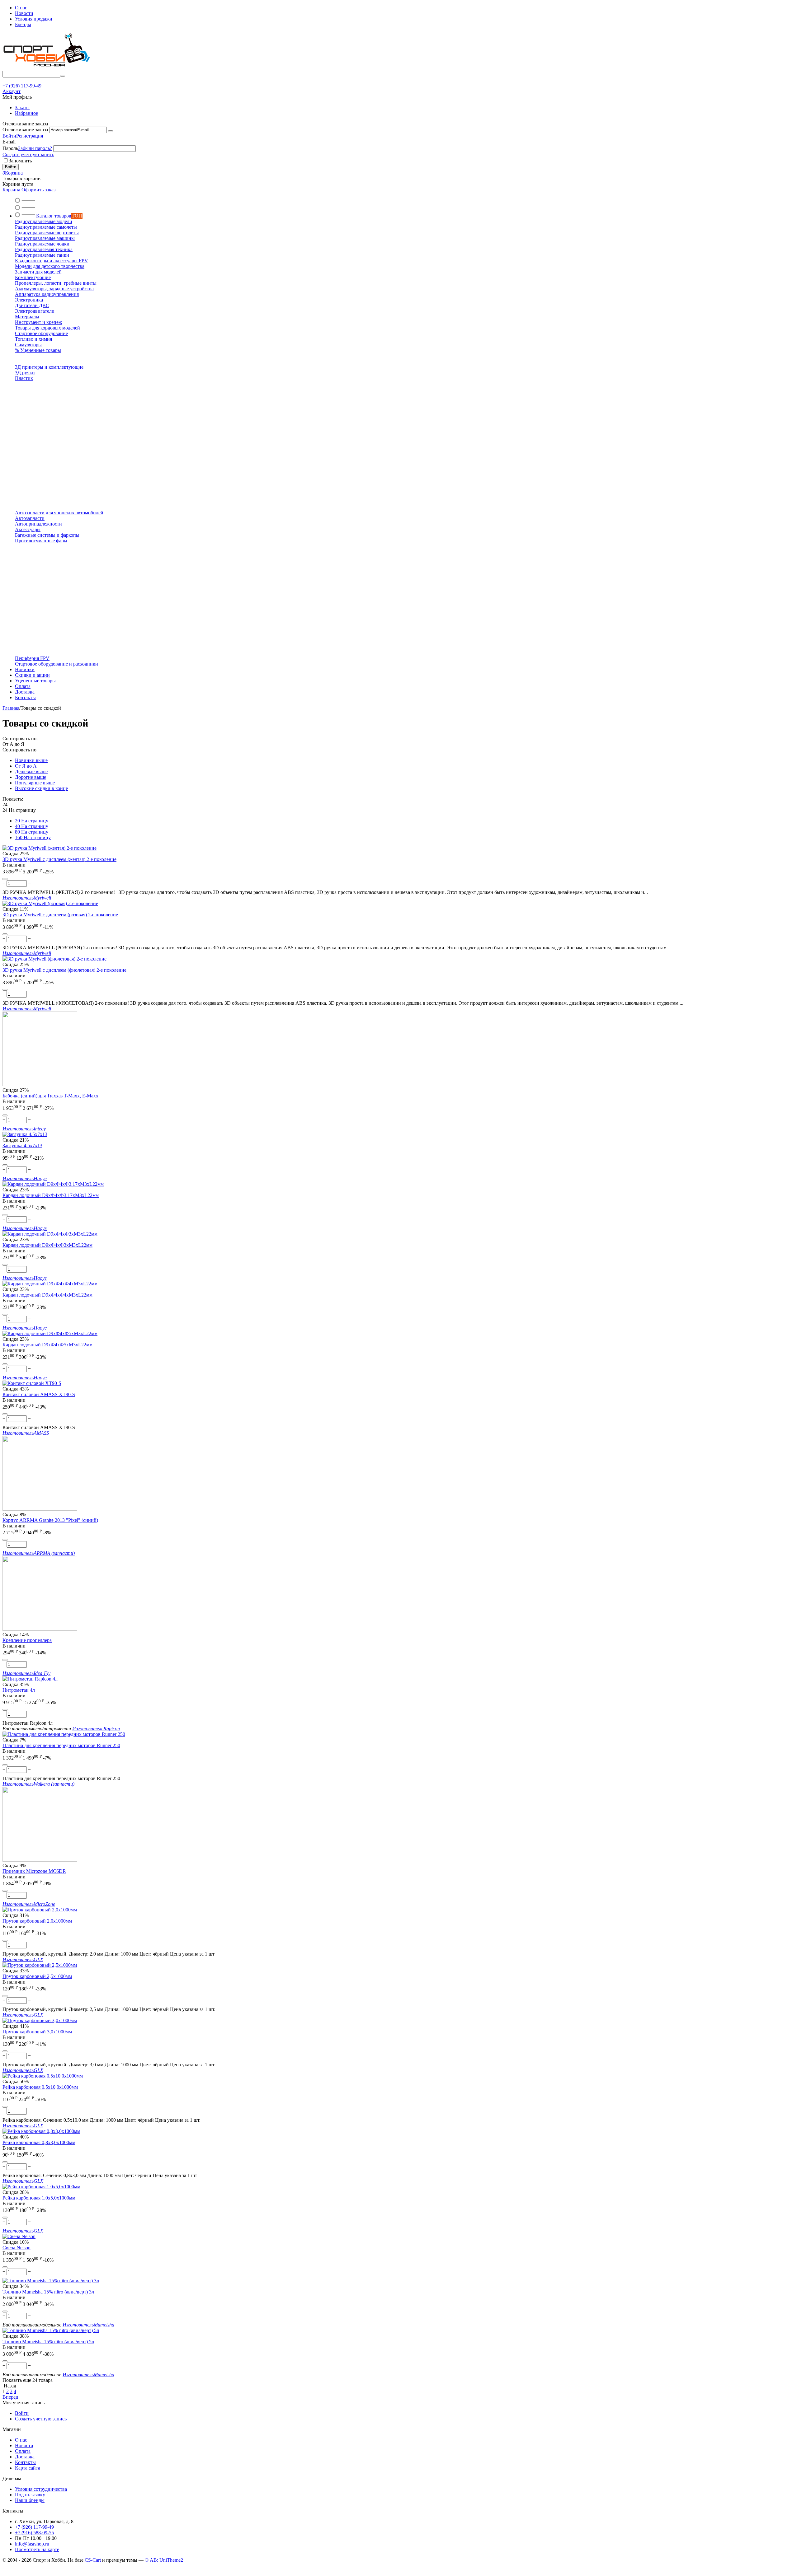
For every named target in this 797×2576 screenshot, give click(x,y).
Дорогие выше (31, 777)
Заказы (22, 108)
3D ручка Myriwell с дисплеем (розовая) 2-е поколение (60, 915)
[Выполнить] (111, 131)
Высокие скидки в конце (41, 788)
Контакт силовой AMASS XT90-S (39, 1394)
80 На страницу (32, 832)
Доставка (25, 2457)
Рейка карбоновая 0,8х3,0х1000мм (39, 2142)
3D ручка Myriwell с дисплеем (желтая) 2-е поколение (59, 859)
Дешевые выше (31, 771)
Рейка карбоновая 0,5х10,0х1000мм (40, 2087)
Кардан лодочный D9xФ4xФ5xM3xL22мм (47, 1345)
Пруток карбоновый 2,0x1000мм (37, 1921)
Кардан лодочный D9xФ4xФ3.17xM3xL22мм (51, 1195)
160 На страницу (33, 837)
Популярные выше (35, 783)
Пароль (10, 148)
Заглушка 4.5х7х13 (22, 1145)
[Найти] (63, 76)
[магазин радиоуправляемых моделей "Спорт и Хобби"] (46, 68)
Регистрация (30, 136)
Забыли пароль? (35, 148)
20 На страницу (32, 821)
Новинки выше (31, 760)
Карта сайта (28, 2468)
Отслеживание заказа (25, 130)
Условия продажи (34, 19)
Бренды (23, 24)
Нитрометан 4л (19, 1690)
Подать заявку (30, 2495)
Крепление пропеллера (27, 1640)
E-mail (9, 142)
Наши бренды (30, 2500)
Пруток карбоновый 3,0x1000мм (37, 2032)
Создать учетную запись (28, 154)
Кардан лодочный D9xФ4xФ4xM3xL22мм (47, 1295)
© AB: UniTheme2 (164, 2560)
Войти (9, 136)
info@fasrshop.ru (32, 2544)
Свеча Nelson (17, 2248)
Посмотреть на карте (37, 2549)
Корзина (11, 190)
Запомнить (20, 161)
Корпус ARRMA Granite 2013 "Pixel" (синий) (50, 1520)
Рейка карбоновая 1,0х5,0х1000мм (39, 2198)
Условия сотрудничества (41, 2489)
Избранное (26, 113)
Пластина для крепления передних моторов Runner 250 (61, 1745)
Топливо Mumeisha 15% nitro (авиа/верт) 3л (48, 2292)
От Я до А (26, 766)
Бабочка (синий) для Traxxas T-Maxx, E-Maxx (50, 1096)
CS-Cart (93, 2560)
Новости (24, 13)
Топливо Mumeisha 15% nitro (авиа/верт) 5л (48, 2342)
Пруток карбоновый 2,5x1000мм (37, 1976)
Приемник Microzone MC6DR (34, 1871)
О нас (21, 8)
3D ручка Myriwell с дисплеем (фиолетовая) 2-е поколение (64, 970)
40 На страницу (32, 826)
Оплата (23, 2451)
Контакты (25, 2462)
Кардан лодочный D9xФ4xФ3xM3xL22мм (47, 1245)
